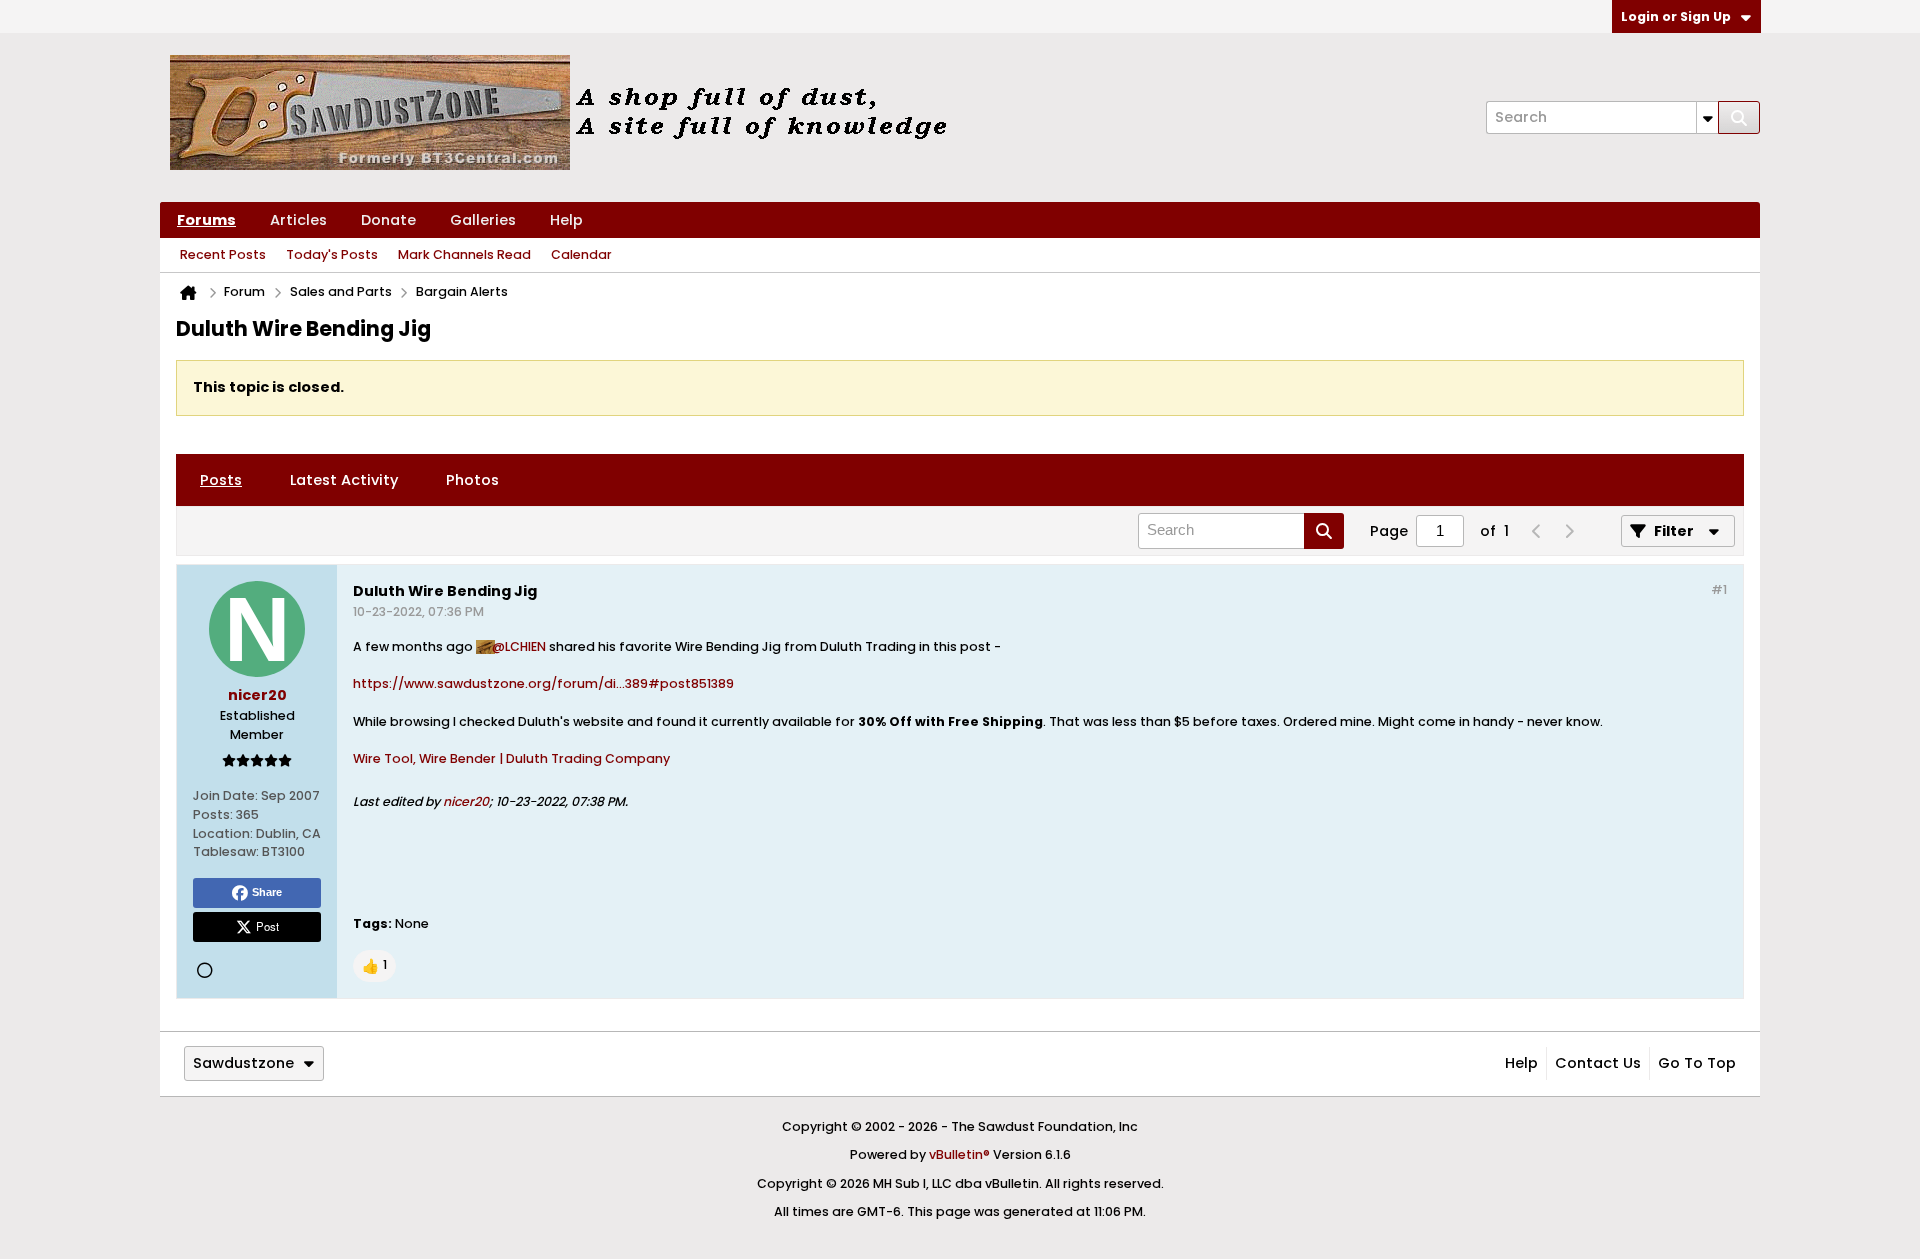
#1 (1719, 589)
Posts (221, 480)
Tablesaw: (226, 851)
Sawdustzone (243, 1063)
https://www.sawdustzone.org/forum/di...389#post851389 (543, 683)
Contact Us (1598, 1063)
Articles (298, 220)
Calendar (581, 254)
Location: (223, 833)
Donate (388, 220)
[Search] (1739, 117)
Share (267, 892)
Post (267, 926)
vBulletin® (959, 1154)
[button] (374, 966)
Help (566, 220)
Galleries (483, 220)
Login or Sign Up (1676, 16)
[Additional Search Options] (1707, 117)
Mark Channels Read (464, 254)
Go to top (1697, 1063)
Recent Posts (223, 254)
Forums (206, 220)
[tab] (221, 480)
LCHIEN (525, 646)
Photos (472, 480)
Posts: (213, 814)
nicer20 (466, 801)
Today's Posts (332, 254)
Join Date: (225, 795)
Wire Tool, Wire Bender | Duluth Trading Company (511, 758)
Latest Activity (344, 480)
